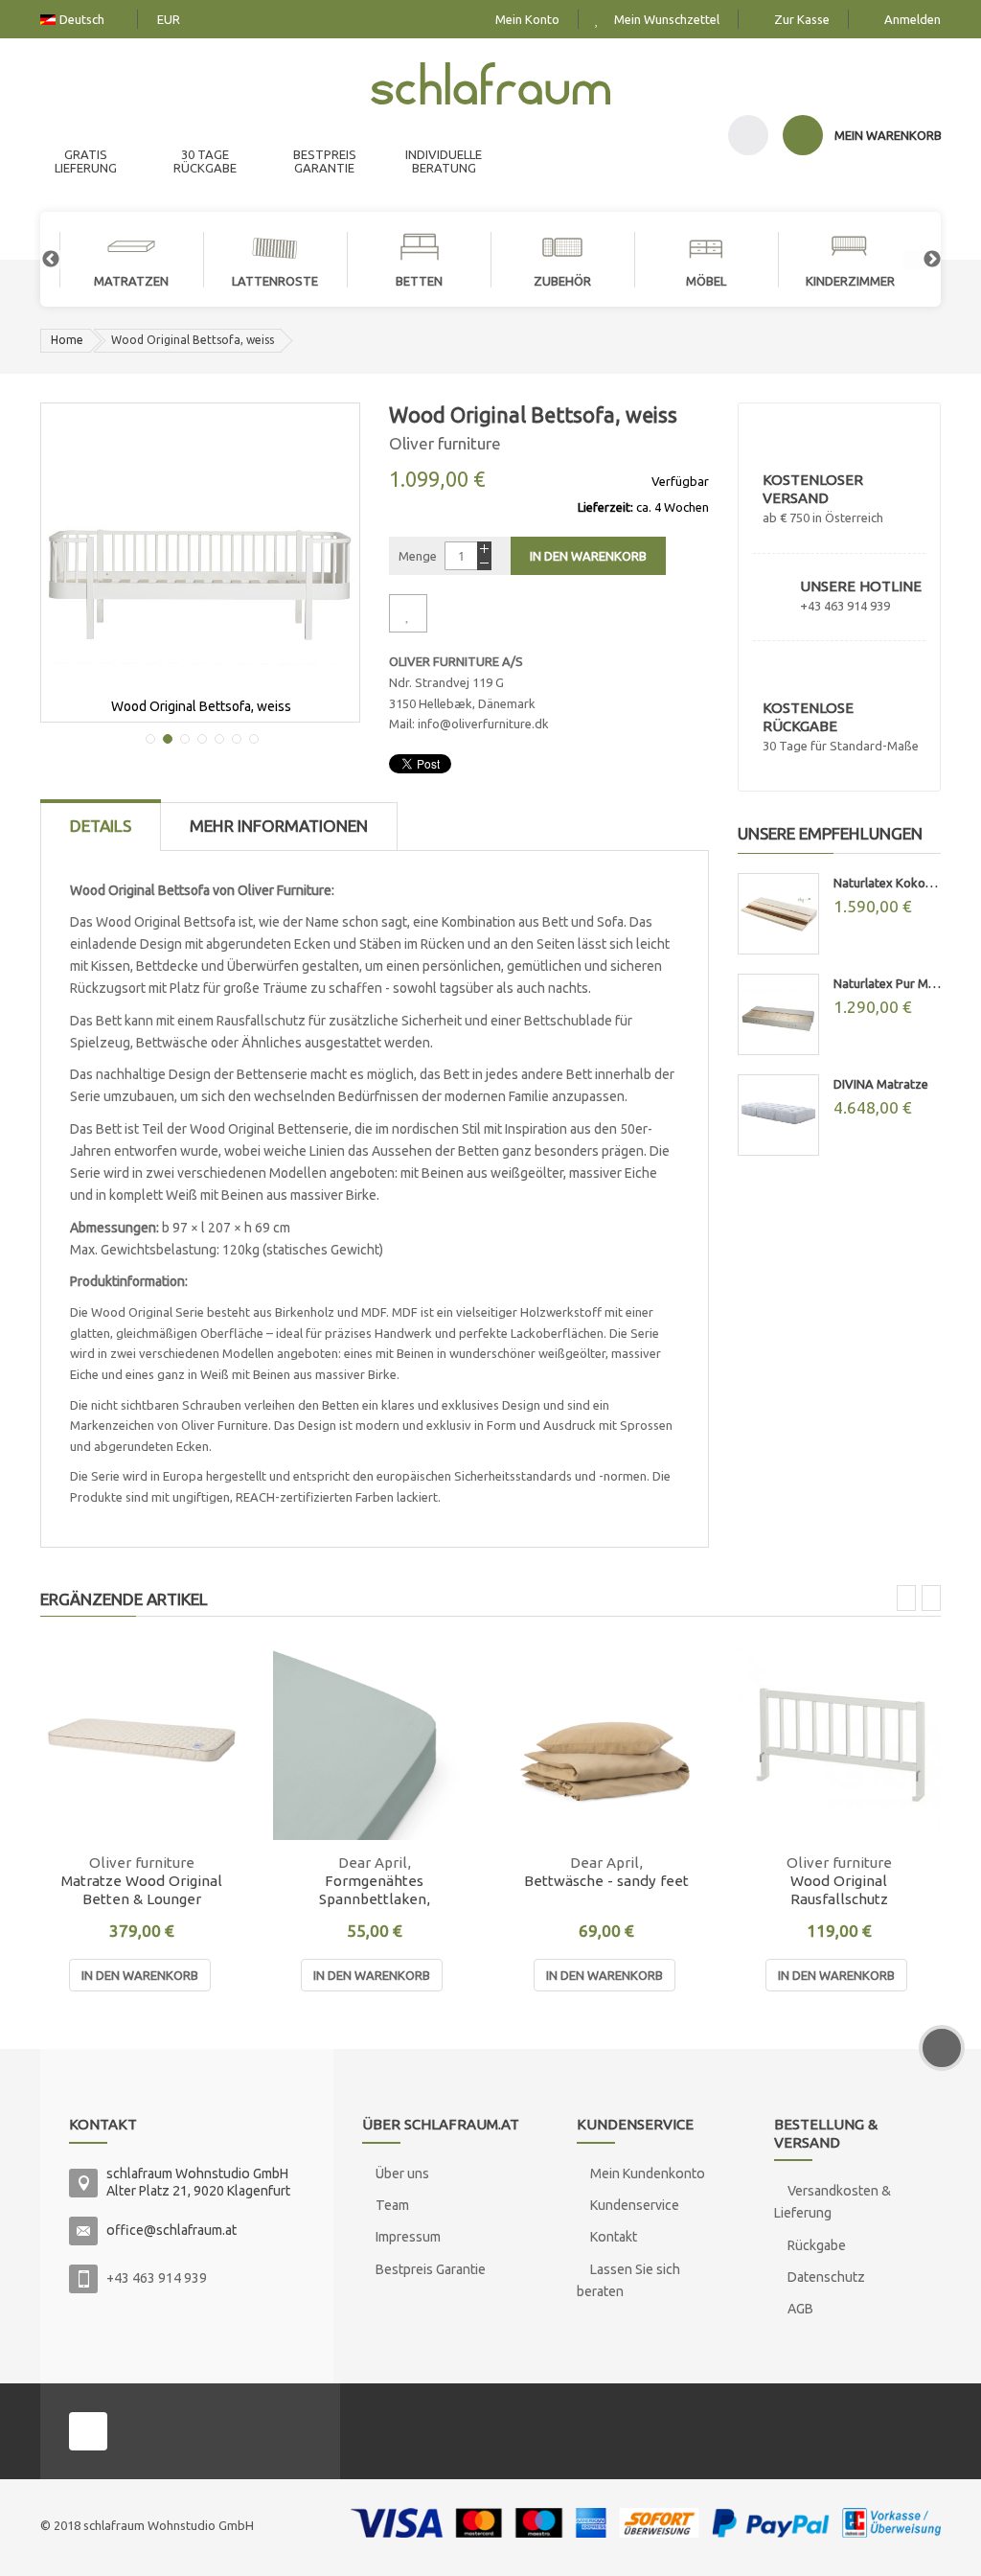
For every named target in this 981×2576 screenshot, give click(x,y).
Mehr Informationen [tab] (279, 826)
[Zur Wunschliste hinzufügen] (408, 613)
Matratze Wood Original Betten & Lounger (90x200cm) (142, 1890)
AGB (800, 2309)
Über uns (402, 2173)
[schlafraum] (490, 86)
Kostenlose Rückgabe (808, 717)
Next (923, 260)
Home (67, 340)
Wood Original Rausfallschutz (839, 1890)
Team (392, 2205)
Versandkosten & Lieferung (833, 2202)
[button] (148, 737)
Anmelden (913, 19)
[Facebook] (88, 2431)
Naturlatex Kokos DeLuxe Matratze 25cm (888, 883)
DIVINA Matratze (881, 1084)
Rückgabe (817, 2245)
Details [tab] (101, 826)
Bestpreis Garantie (431, 2269)
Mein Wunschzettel (667, 19)
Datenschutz (826, 2277)
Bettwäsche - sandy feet (606, 1881)
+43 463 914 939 (157, 2278)
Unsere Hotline (861, 586)
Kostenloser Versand (813, 489)
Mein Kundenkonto (648, 2173)
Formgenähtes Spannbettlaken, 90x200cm (375, 1890)
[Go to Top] (942, 2048)
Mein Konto (527, 19)
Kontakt (614, 2237)
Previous (41, 260)
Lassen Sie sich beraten (628, 2280)
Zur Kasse (802, 19)
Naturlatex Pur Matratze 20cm (888, 983)
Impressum (408, 2237)
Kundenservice (635, 2205)
